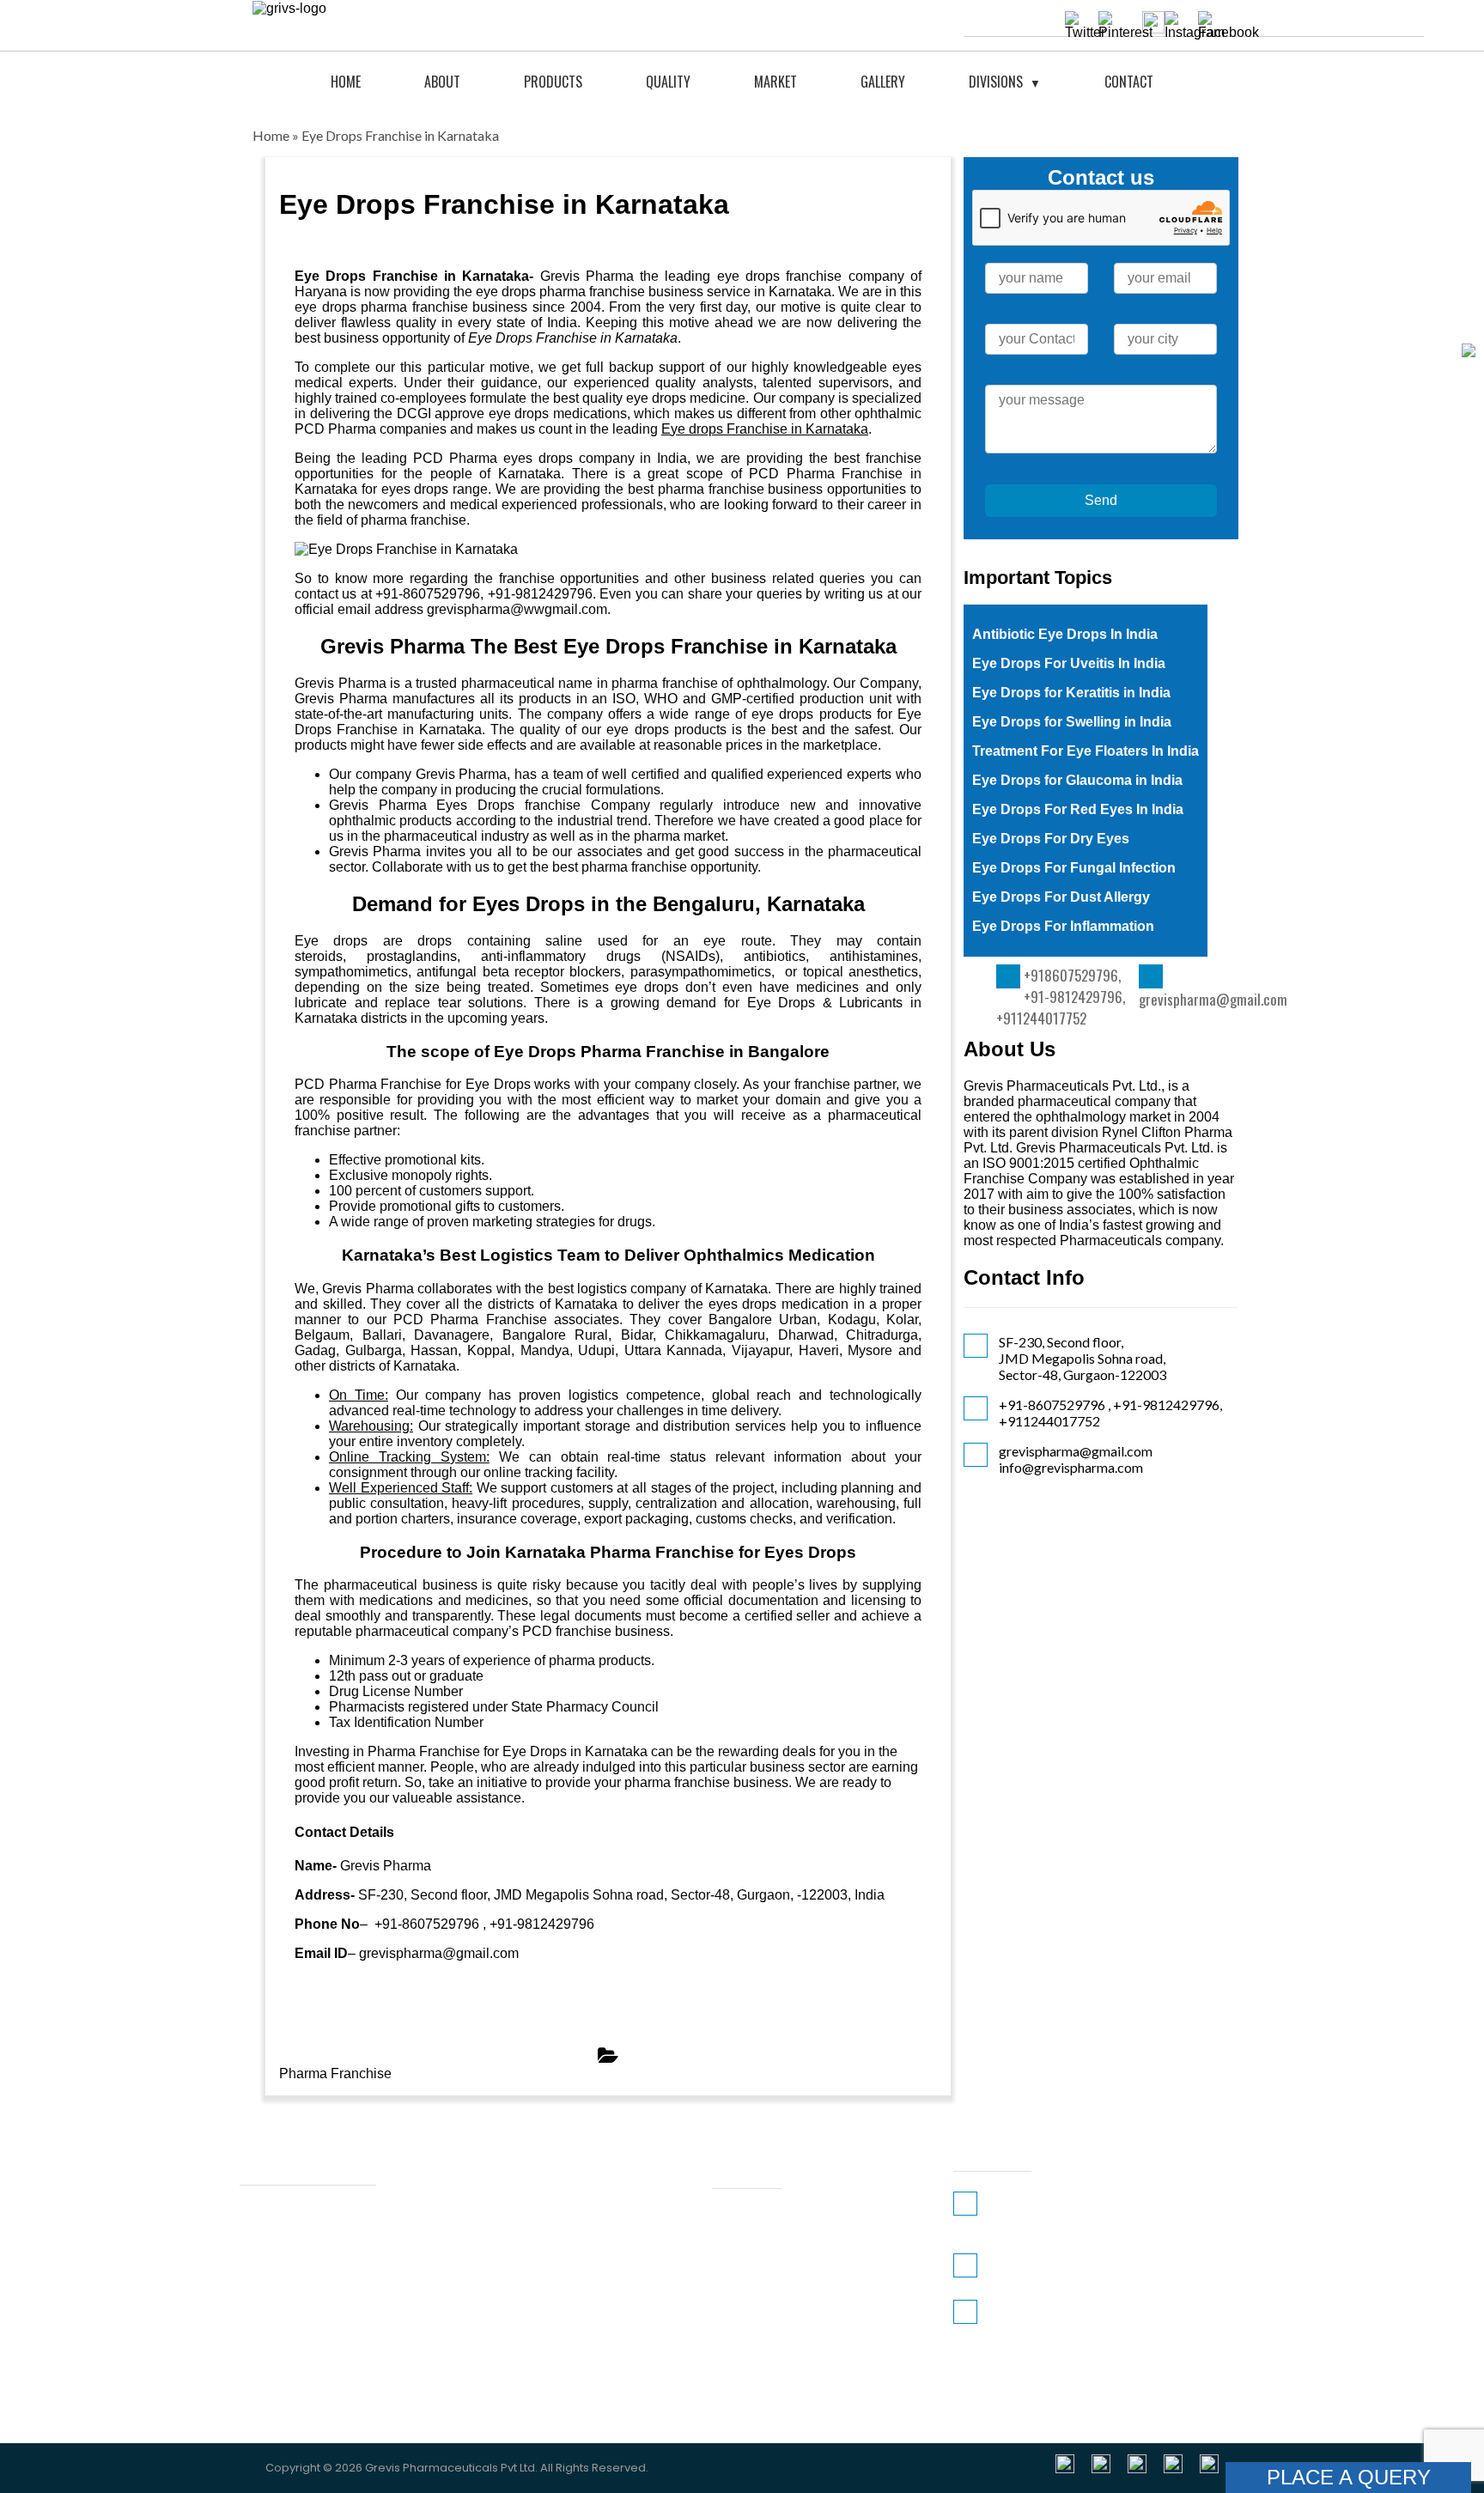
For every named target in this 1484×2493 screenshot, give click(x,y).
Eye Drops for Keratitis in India (1071, 693)
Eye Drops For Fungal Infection (1074, 868)
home (346, 82)
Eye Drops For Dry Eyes (1051, 839)
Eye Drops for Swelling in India (1072, 722)
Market (775, 82)
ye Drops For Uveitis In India (1073, 663)
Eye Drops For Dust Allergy (1061, 897)
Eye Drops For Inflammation (1063, 926)
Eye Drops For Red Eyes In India (1078, 809)
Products (553, 82)
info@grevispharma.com (1071, 1467)
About (442, 82)
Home (271, 135)
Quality (668, 82)
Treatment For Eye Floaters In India (1086, 751)
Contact (1129, 82)
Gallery (883, 82)
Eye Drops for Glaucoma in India (1077, 780)
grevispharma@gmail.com (1213, 999)
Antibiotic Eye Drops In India (1065, 634)
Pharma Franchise (335, 2073)
